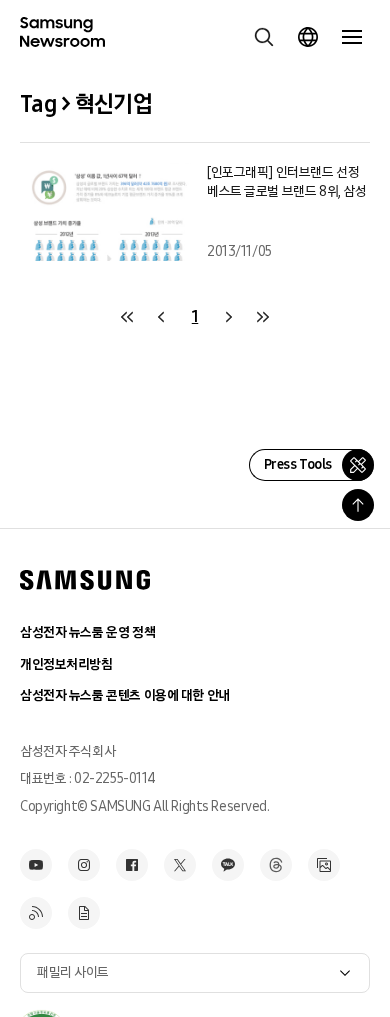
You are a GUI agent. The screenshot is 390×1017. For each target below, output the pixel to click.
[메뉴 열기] (352, 37)
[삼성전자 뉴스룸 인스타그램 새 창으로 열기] (84, 865)
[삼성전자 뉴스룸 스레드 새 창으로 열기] (276, 865)
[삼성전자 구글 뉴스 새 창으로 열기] (84, 913)
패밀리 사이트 (73, 972)
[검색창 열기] (264, 37)
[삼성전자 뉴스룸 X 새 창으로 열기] (180, 865)
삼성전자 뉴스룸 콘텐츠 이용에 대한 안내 (125, 695)
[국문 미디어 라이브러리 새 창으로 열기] (324, 865)
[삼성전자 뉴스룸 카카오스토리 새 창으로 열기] (228, 865)
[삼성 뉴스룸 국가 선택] (308, 37)
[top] (358, 505)
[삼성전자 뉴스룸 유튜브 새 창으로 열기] (36, 865)
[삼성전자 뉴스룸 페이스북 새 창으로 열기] (132, 865)
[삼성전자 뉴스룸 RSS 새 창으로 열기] (36, 913)
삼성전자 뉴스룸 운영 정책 (87, 632)
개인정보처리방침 (66, 664)
